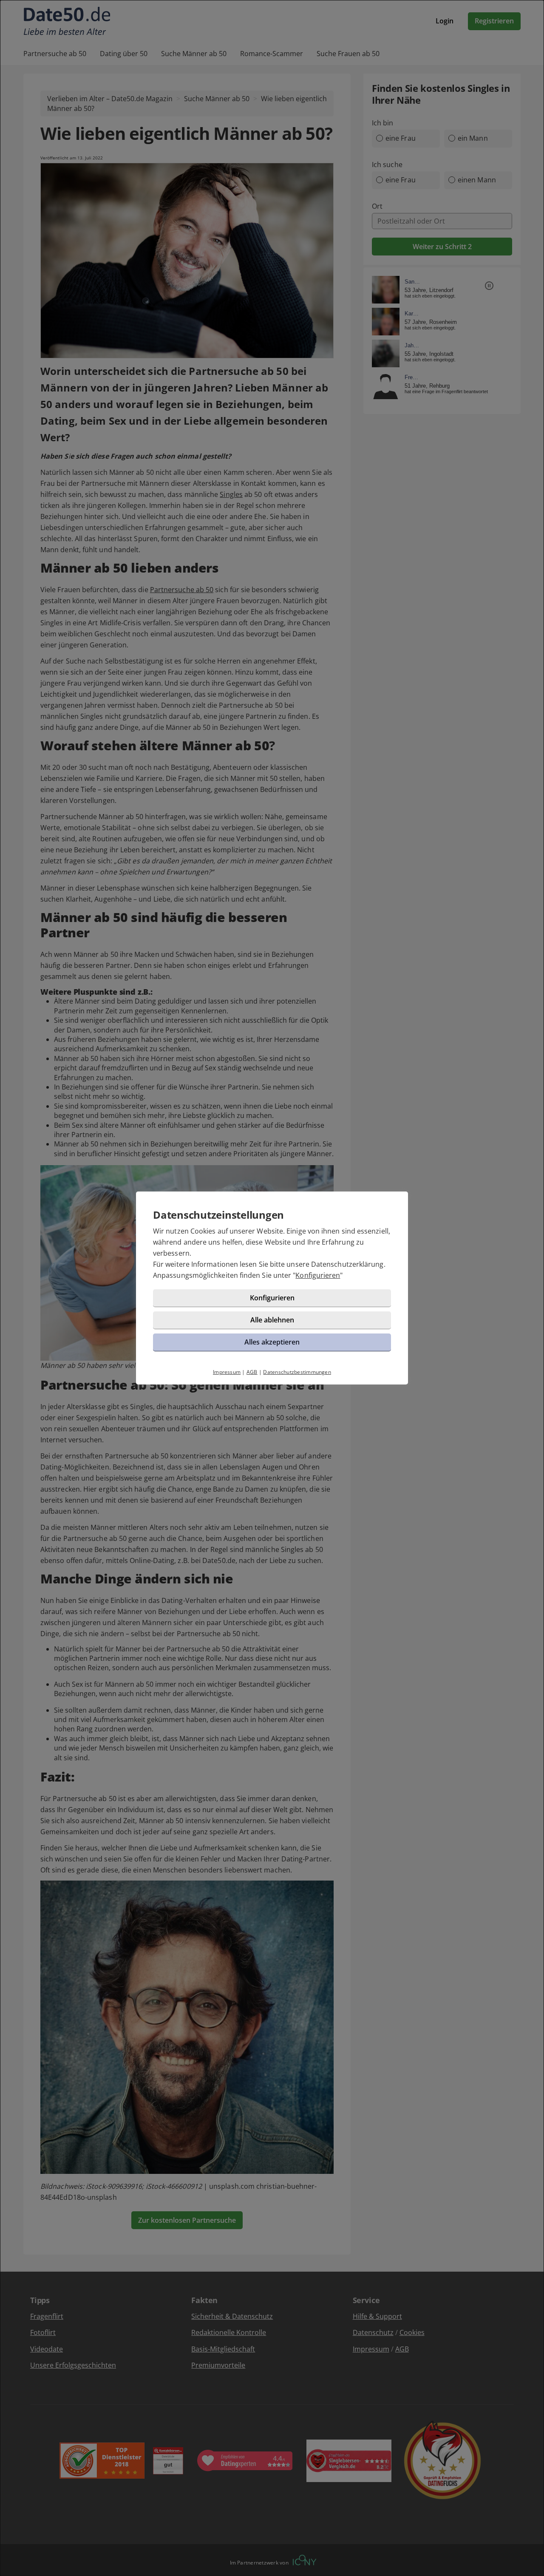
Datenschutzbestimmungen (297, 1372)
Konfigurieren (318, 1275)
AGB (252, 1372)
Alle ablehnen (272, 1320)
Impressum (227, 1372)
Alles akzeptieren (272, 1342)
